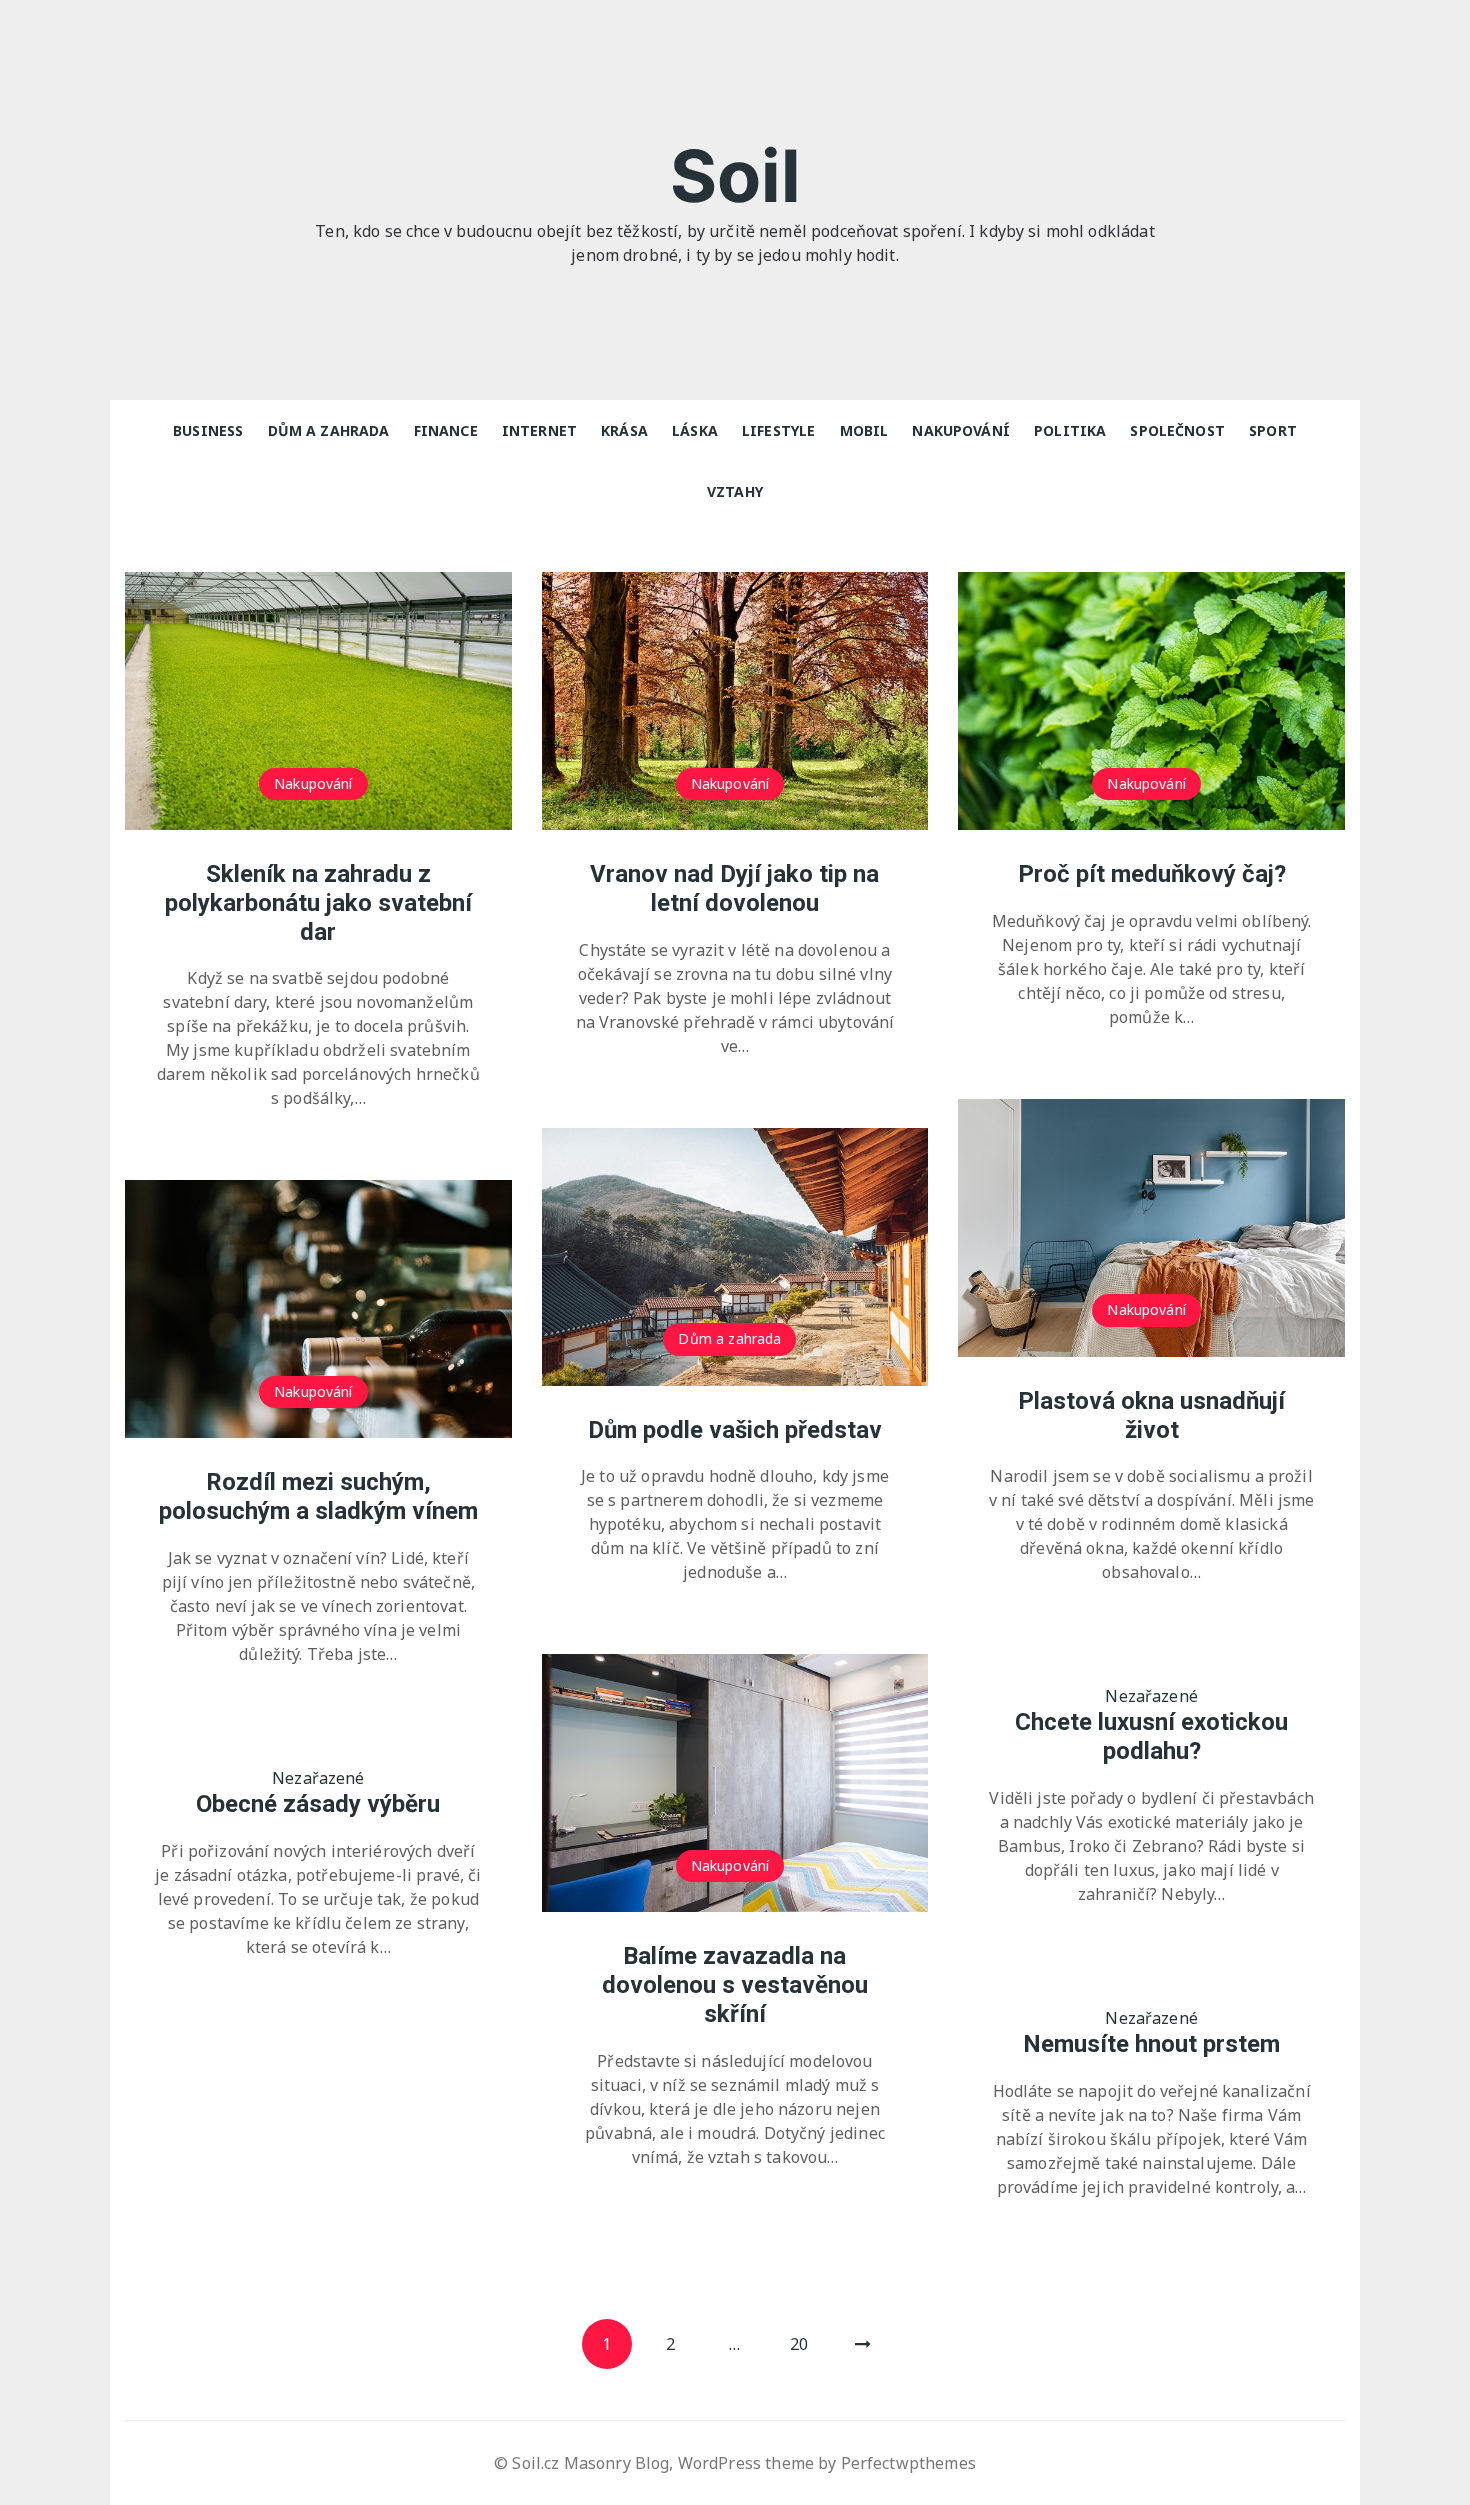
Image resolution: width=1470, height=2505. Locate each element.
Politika (1070, 430)
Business (208, 430)
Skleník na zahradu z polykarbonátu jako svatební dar (318, 903)
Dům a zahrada (329, 430)
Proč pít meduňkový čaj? (1152, 874)
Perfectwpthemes (908, 2463)
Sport (1273, 430)
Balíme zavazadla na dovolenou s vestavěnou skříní (735, 1985)
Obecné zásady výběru (318, 1804)
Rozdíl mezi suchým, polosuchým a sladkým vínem (318, 1496)
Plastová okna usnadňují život (1151, 1415)
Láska (695, 430)
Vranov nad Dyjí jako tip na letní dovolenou (734, 888)
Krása (624, 430)
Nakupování (961, 430)
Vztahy (735, 491)
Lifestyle (778, 430)
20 (799, 2344)
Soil (735, 175)
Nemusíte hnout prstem (1151, 2044)
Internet (539, 430)
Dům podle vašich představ (735, 1430)
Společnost (1177, 430)
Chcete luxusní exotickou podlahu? (1151, 1736)
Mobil (864, 430)
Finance (446, 430)
